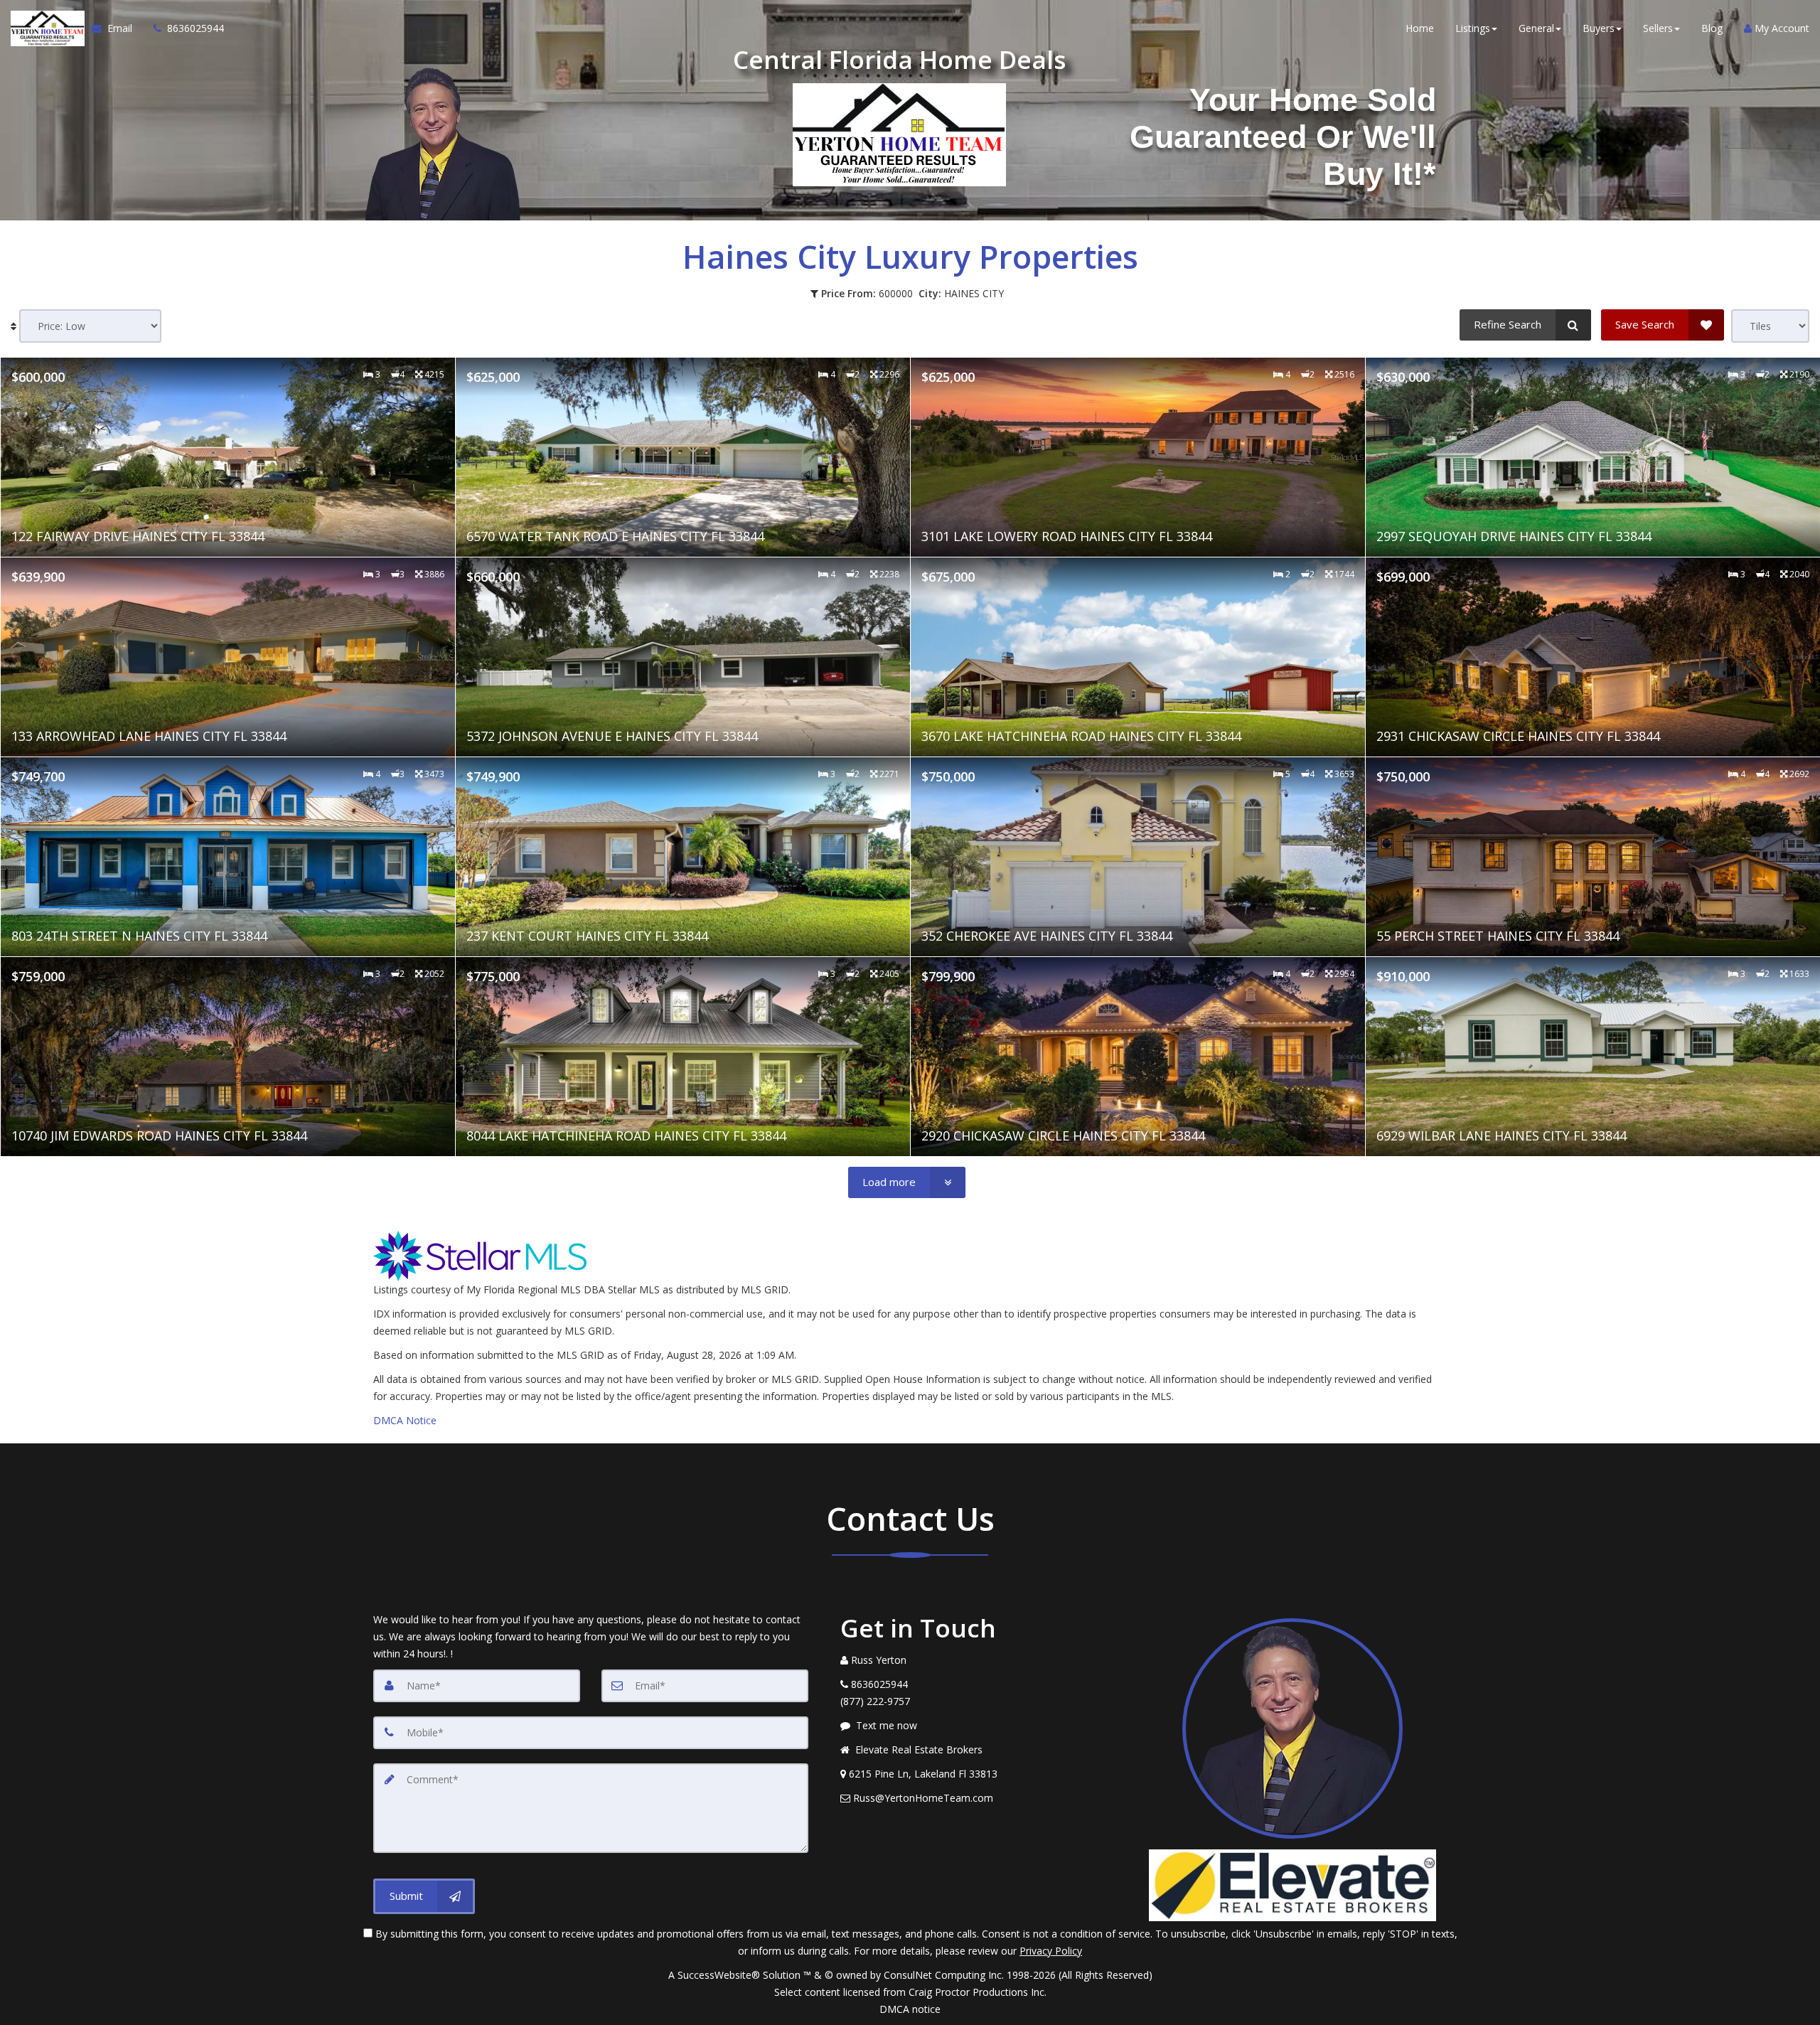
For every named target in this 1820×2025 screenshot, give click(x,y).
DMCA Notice (405, 1420)
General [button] (1536, 28)
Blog (1712, 28)
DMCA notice (910, 2009)
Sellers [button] (1658, 28)
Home (1420, 28)
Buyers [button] (1599, 28)
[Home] (46, 28)
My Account (1781, 28)
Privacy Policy (1051, 1951)
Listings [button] (1473, 28)
